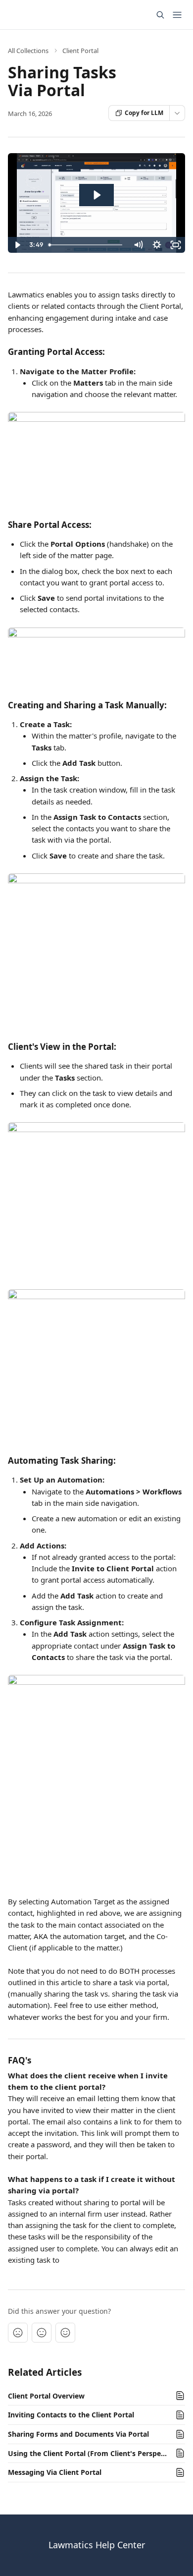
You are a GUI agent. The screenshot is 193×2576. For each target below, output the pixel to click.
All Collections (28, 51)
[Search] (160, 15)
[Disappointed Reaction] (18, 2333)
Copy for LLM (144, 113)
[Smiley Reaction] (65, 2333)
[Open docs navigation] (177, 15)
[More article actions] (177, 113)
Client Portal (80, 51)
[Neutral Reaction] (42, 2333)
